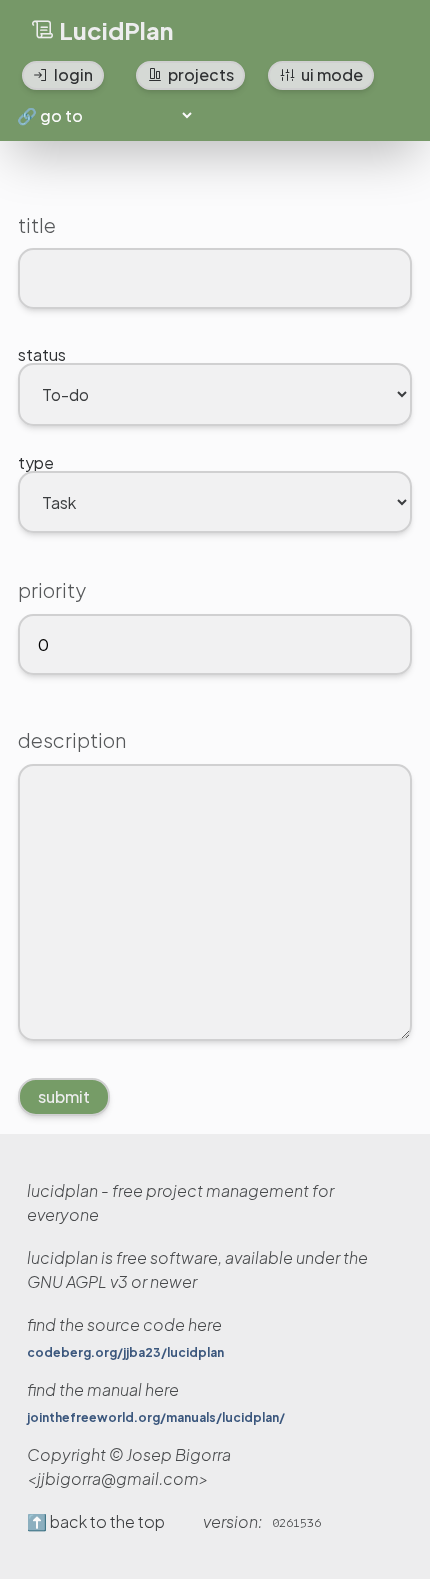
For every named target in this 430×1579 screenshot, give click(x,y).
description (72, 739)
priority (52, 589)
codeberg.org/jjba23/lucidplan (125, 1353)
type (36, 462)
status (42, 354)
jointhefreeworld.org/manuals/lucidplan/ (156, 1418)
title (37, 224)
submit (64, 1096)
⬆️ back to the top (96, 1522)
